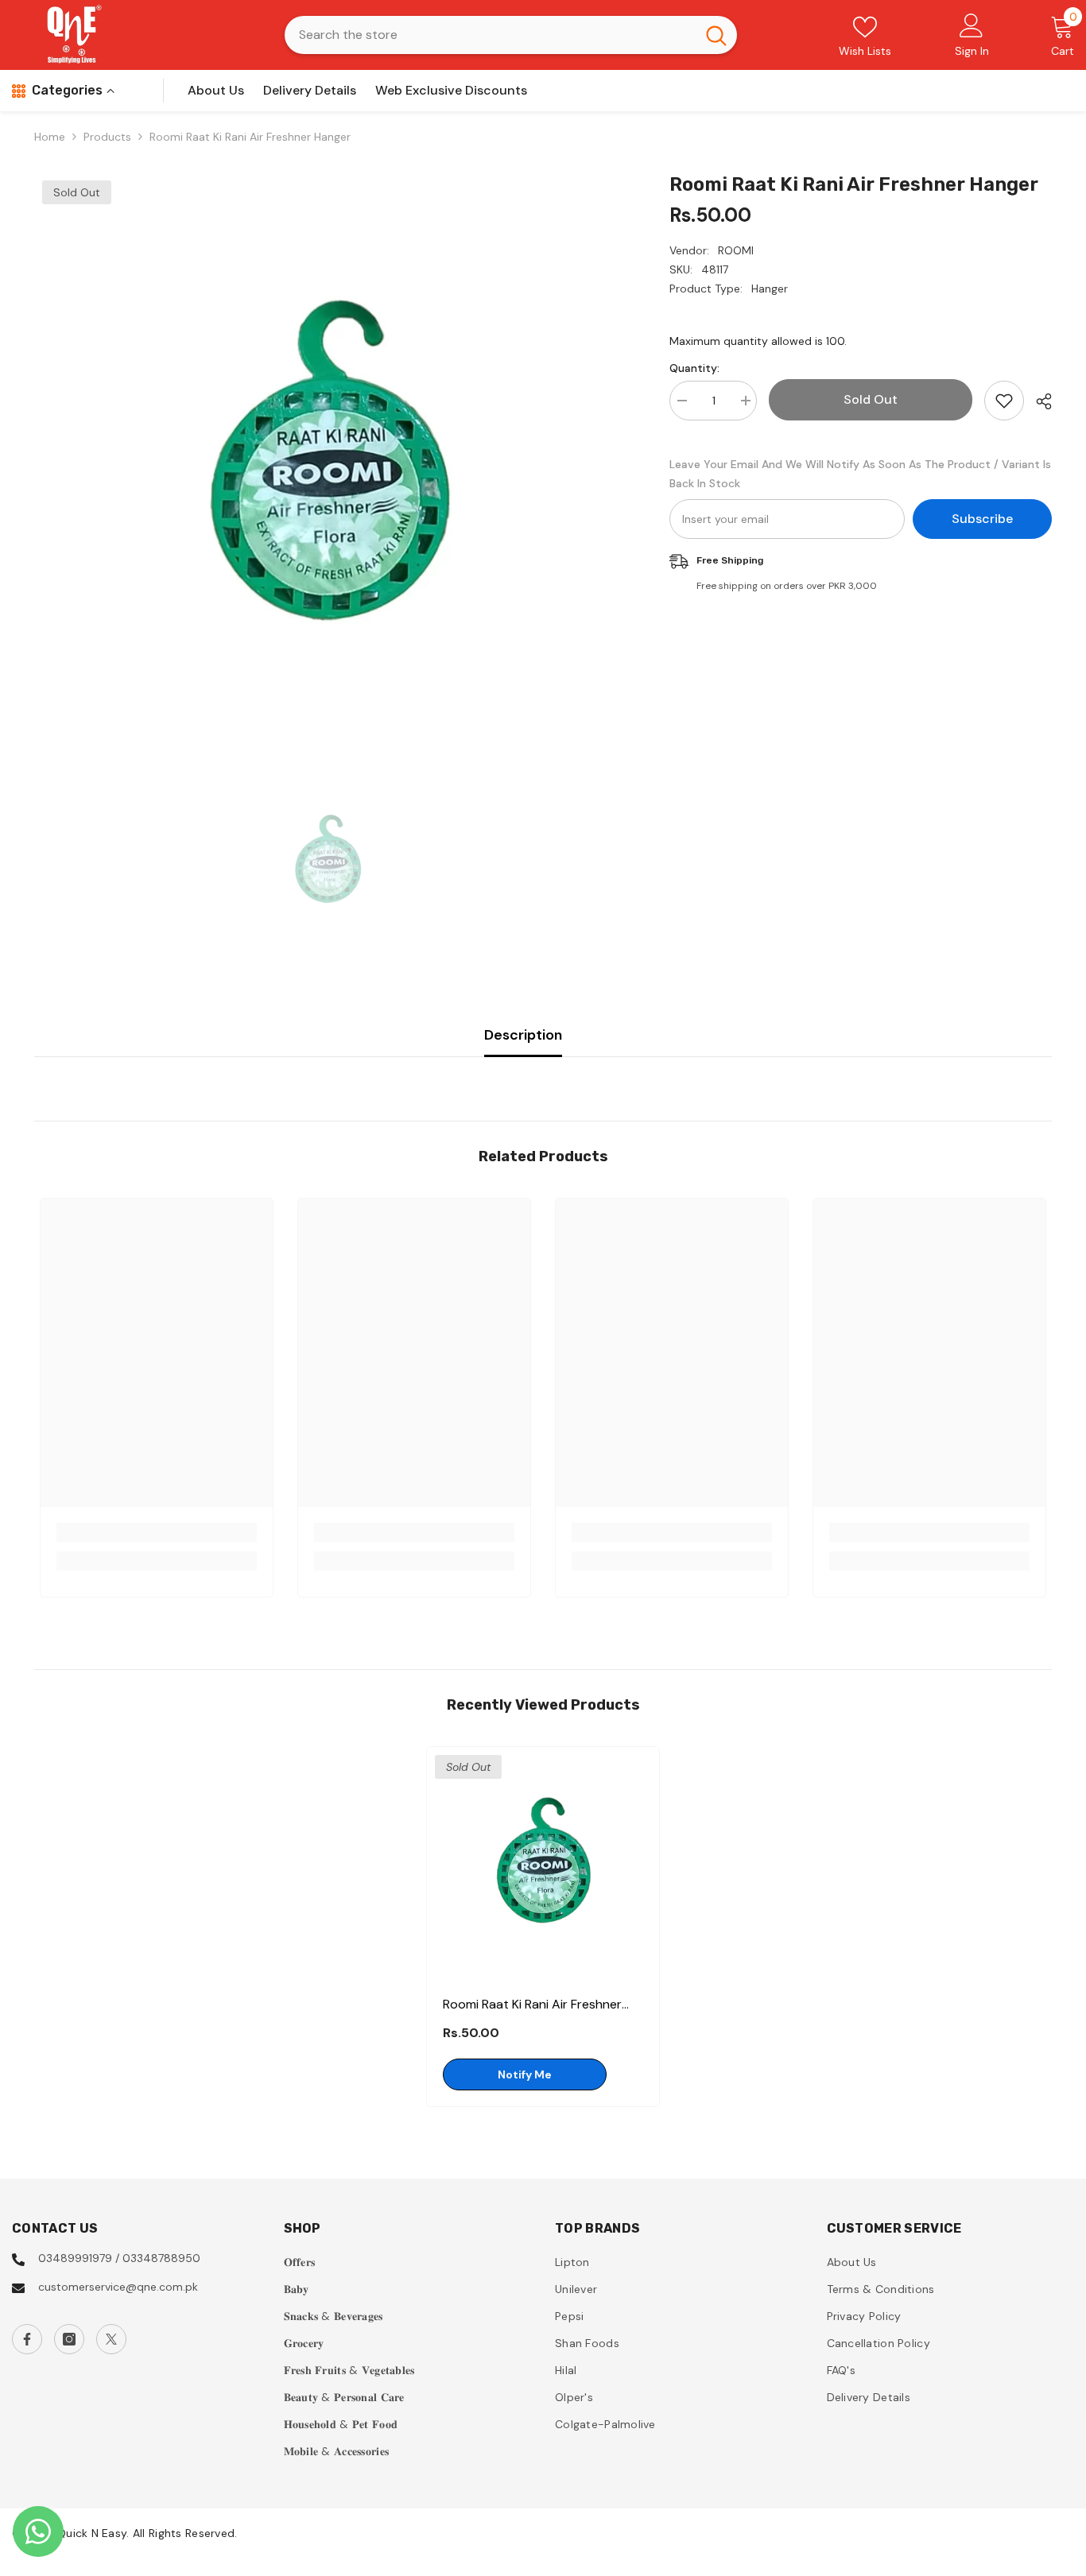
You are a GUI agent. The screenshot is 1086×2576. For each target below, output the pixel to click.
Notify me (525, 2074)
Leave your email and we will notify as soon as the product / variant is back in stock (860, 474)
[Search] (511, 35)
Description (523, 1035)
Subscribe (982, 519)
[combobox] (490, 35)
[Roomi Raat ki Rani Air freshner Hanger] (543, 1863)
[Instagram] (69, 2339)
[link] (157, 1532)
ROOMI (736, 250)
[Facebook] (27, 2339)
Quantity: (694, 368)
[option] (328, 468)
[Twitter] (111, 2339)
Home (50, 137)
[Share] (1038, 401)
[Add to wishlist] (1004, 401)
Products (107, 137)
